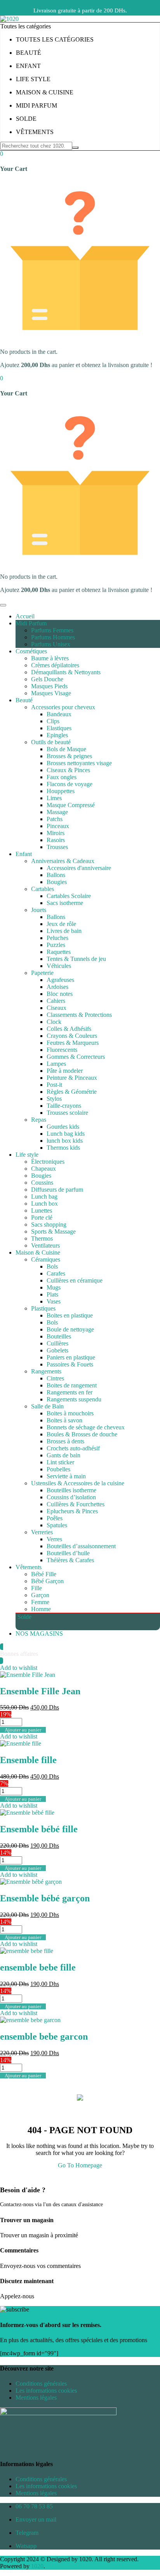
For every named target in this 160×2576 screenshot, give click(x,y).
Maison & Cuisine (38, 1252)
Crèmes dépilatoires (55, 665)
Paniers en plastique (71, 1357)
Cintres (55, 1378)
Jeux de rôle (61, 924)
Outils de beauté (51, 742)
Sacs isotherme (65, 903)
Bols (52, 1266)
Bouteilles (59, 1336)
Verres (54, 1539)
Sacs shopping (49, 1224)
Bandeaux (59, 714)
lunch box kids (65, 1141)
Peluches (57, 938)
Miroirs (56, 833)
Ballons (56, 875)
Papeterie (42, 973)
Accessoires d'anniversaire (79, 868)
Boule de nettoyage (70, 1329)
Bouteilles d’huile (68, 1553)
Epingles (57, 735)
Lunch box (44, 1204)
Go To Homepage (80, 2165)
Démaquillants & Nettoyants (66, 672)
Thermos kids (63, 1148)
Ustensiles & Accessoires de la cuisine (78, 1483)
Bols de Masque (66, 749)
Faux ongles (62, 777)
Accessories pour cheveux (63, 707)
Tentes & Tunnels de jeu (76, 959)
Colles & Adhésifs (69, 1029)
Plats (52, 1294)
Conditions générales (41, 2384)
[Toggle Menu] (3, 605)
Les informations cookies (46, 2391)
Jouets (39, 910)
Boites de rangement (72, 1385)
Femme (40, 1602)
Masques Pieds (49, 686)
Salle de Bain (47, 1406)
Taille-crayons (64, 1106)
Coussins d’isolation (71, 1497)
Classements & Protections (79, 1015)
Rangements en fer (70, 1392)
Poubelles (58, 1469)
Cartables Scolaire (69, 896)
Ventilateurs (45, 1245)
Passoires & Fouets (70, 1364)
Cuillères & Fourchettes (76, 1504)
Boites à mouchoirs (70, 1413)
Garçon (40, 1595)
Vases (54, 1301)
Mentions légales (36, 2398)
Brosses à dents (65, 1441)
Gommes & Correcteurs (76, 1057)
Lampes (56, 1064)
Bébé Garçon (47, 1581)
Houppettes (61, 791)
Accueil (25, 616)
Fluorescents (62, 1050)
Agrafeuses (60, 980)
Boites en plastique (70, 1315)
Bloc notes (60, 994)
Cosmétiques (31, 651)
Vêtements (29, 1567)
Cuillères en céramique (75, 1280)
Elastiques (59, 728)
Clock (54, 1022)
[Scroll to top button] (148, 2541)
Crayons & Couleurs (72, 1036)
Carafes (56, 1273)
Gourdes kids (63, 1127)
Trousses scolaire (67, 1113)
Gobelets (57, 1350)
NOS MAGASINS (39, 1633)
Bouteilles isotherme (71, 1490)
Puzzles (56, 945)
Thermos (42, 1238)
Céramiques (46, 1259)
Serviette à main (66, 1476)
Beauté (24, 700)
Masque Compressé (71, 805)
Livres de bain (64, 931)
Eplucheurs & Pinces (72, 1511)
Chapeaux (43, 1169)
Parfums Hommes (53, 637)
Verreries (42, 1532)
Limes (54, 798)
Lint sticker (60, 1462)
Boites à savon (64, 1420)
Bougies (57, 882)
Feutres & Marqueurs (73, 1043)
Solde (24, 1617)
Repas (39, 1120)
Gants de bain (63, 1455)
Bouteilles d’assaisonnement (81, 1546)
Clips (53, 721)
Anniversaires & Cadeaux (63, 861)
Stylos (54, 1099)
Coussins (42, 1183)
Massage (57, 812)
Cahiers (56, 1001)
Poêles (55, 1518)
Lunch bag (44, 1197)
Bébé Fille (44, 1574)
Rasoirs (56, 840)
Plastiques (43, 1308)
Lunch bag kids (66, 1134)
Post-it (54, 1085)
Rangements (46, 1371)
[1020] (9, 19)
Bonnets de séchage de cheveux (86, 1427)
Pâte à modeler (65, 1071)
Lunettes (42, 1211)
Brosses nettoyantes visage (79, 763)
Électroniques (48, 1162)
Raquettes (59, 952)
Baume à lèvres (50, 658)
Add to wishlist (19, 1668)
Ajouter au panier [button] (23, 1730)
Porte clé (42, 1218)
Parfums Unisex (51, 644)
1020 (37, 2566)
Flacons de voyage (70, 784)
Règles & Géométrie (72, 1092)
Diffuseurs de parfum (57, 1190)
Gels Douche (47, 679)
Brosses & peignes (69, 756)
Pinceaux (58, 826)
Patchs (55, 819)
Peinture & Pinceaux (72, 1078)
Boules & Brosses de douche (82, 1434)
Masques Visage (51, 693)
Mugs (54, 1287)
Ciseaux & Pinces (68, 770)
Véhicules (59, 966)
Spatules (57, 1525)
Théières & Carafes (70, 1560)
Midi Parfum (31, 623)
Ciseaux (57, 1008)
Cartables (43, 889)
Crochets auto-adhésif (73, 1448)
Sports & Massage (53, 1231)
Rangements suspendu (74, 1399)
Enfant (24, 854)
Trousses (57, 847)
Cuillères (57, 1343)
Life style (27, 1155)
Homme (41, 1609)
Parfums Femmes (52, 630)
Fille (37, 1588)
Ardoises (57, 987)
